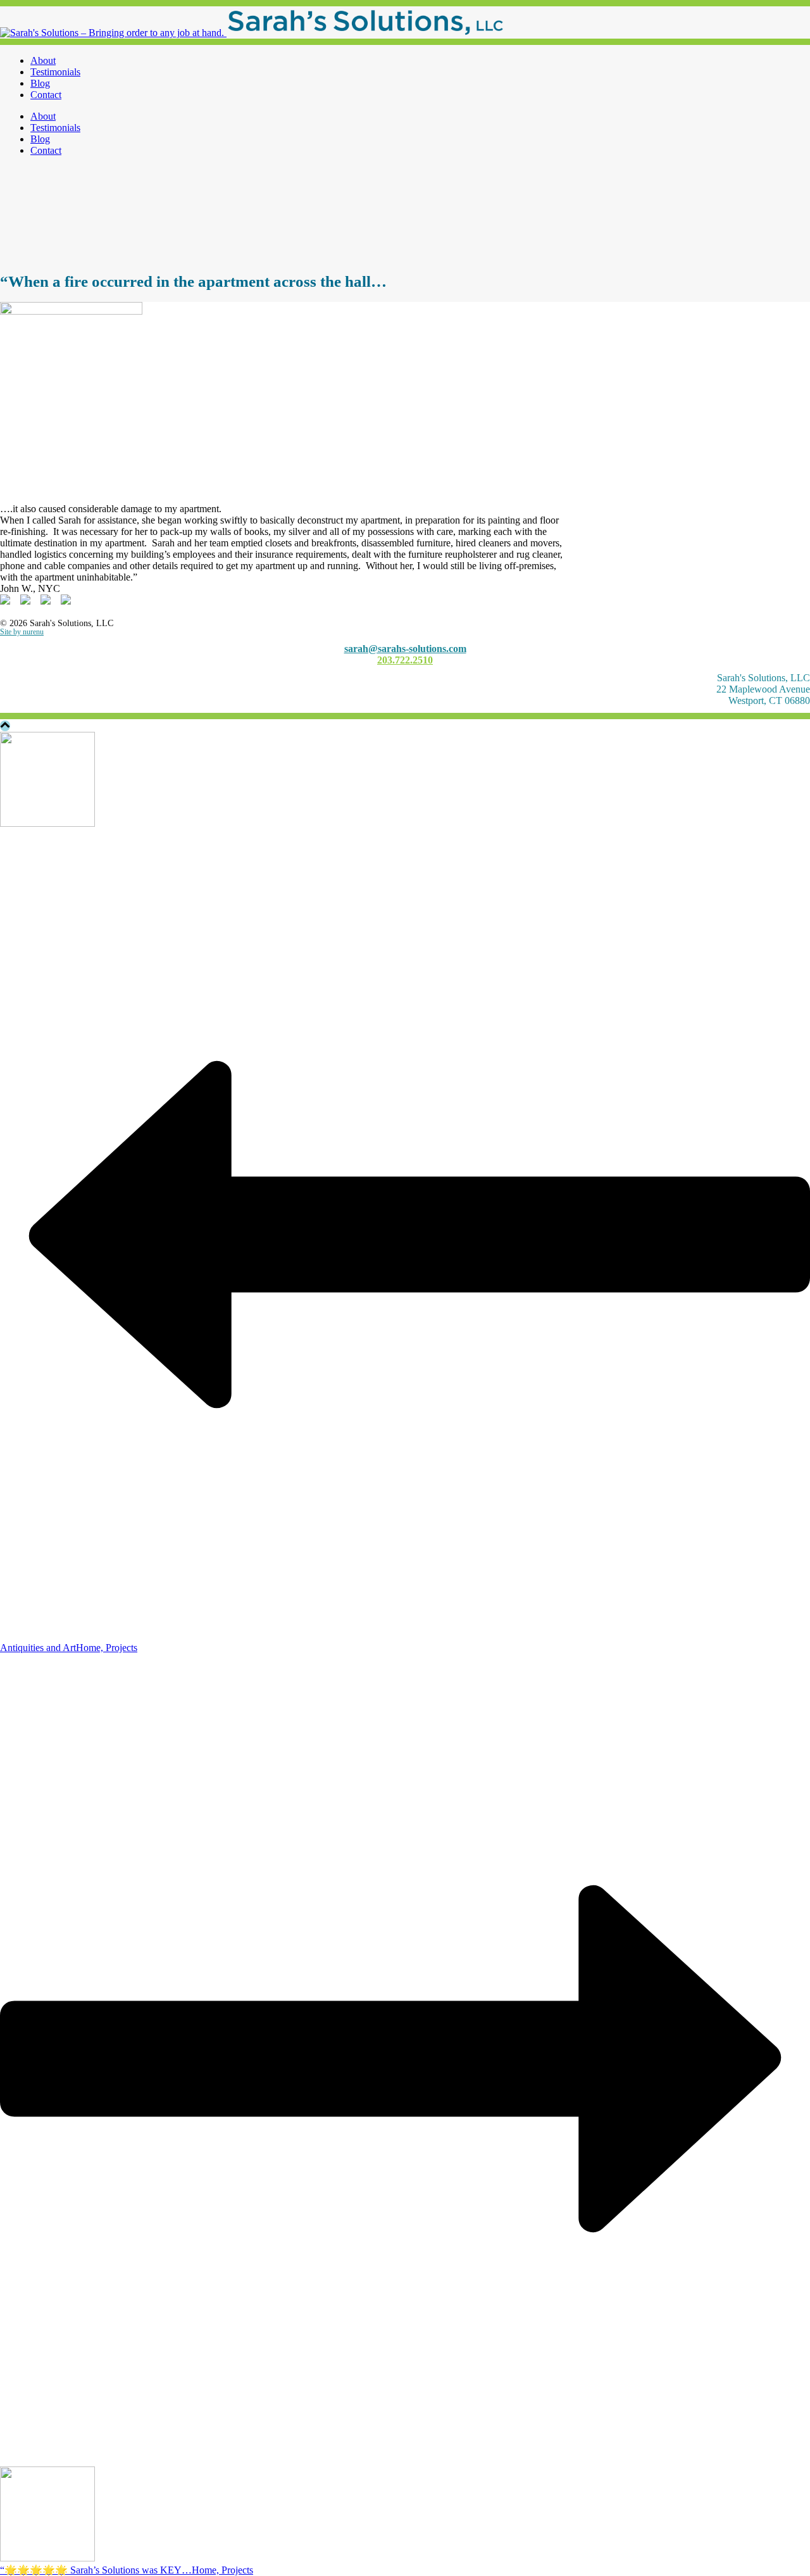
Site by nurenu (22, 632)
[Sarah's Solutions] (252, 33)
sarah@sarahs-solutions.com (405, 649)
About (43, 60)
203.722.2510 (405, 660)
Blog (40, 83)
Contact (46, 95)
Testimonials (55, 72)
